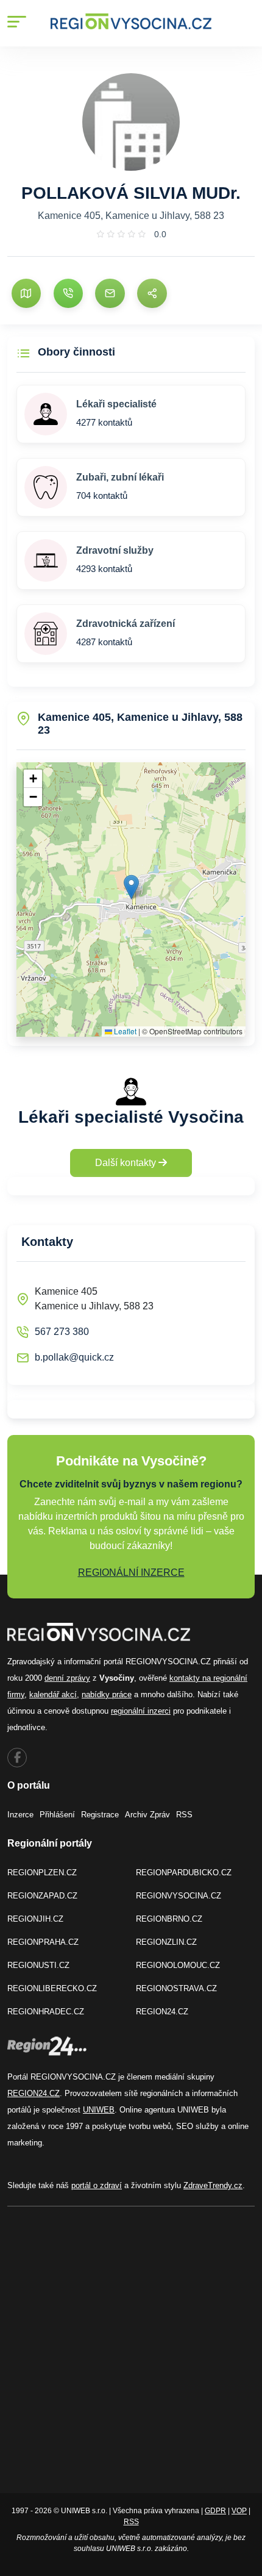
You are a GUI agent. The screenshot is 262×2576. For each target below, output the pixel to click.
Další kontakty (127, 1163)
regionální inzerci (141, 1711)
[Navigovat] (26, 293)
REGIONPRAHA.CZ (43, 1942)
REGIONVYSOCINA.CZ (179, 1896)
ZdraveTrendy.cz (213, 2185)
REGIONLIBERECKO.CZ (52, 1988)
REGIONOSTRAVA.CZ (176, 1988)
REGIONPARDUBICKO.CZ (184, 1873)
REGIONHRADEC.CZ (46, 2012)
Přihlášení (57, 1815)
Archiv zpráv (147, 1815)
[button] (131, 887)
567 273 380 (62, 1332)
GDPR (215, 2511)
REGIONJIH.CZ (35, 1919)
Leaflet (124, 1031)
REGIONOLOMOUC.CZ (178, 1965)
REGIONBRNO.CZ (169, 1919)
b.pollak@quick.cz (74, 1357)
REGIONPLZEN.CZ (42, 1873)
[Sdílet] (152, 293)
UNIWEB (99, 2110)
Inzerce (20, 1815)
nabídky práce (107, 1694)
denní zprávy (67, 1678)
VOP (239, 2511)
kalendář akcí (53, 1694)
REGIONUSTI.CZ (38, 1965)
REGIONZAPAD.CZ (42, 1896)
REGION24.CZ (162, 2012)
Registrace (100, 1815)
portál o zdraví (97, 2185)
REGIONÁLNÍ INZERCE (131, 1572)
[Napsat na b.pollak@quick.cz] (110, 293)
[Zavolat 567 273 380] (68, 293)
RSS (184, 1815)
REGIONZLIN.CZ (166, 1942)
